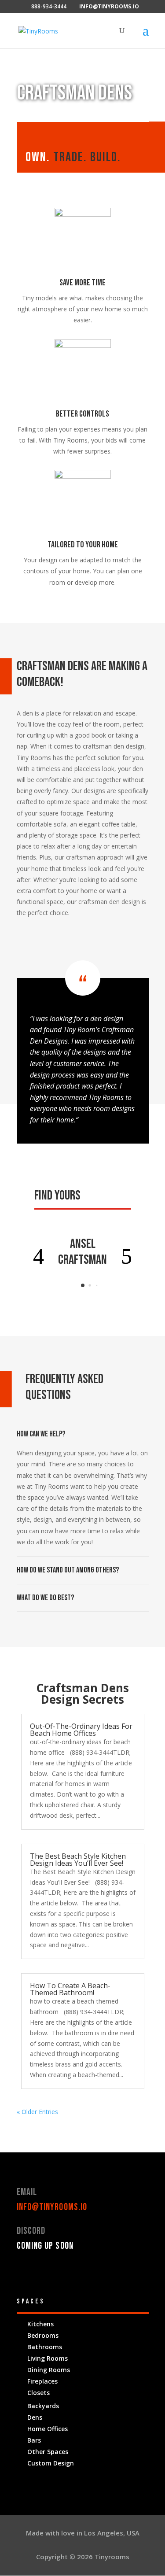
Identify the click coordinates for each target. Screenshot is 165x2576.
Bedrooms (43, 2335)
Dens (35, 2417)
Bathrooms (45, 2347)
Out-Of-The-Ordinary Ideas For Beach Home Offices (81, 1730)
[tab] (83, 1285)
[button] (39, 1256)
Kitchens (40, 2324)
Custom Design (51, 2463)
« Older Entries (37, 2112)
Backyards (43, 2406)
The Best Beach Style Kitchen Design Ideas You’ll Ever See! (78, 1860)
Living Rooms (48, 2358)
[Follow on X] (41, 2272)
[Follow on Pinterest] (59, 2272)
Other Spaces (48, 2452)
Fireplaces (42, 2381)
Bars (34, 2440)
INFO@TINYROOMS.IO (52, 2207)
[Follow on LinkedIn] (77, 2272)
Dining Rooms (49, 2370)
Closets (38, 2393)
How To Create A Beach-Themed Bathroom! (70, 1989)
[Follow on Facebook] (24, 2272)
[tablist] (83, 1288)
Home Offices (48, 2429)
